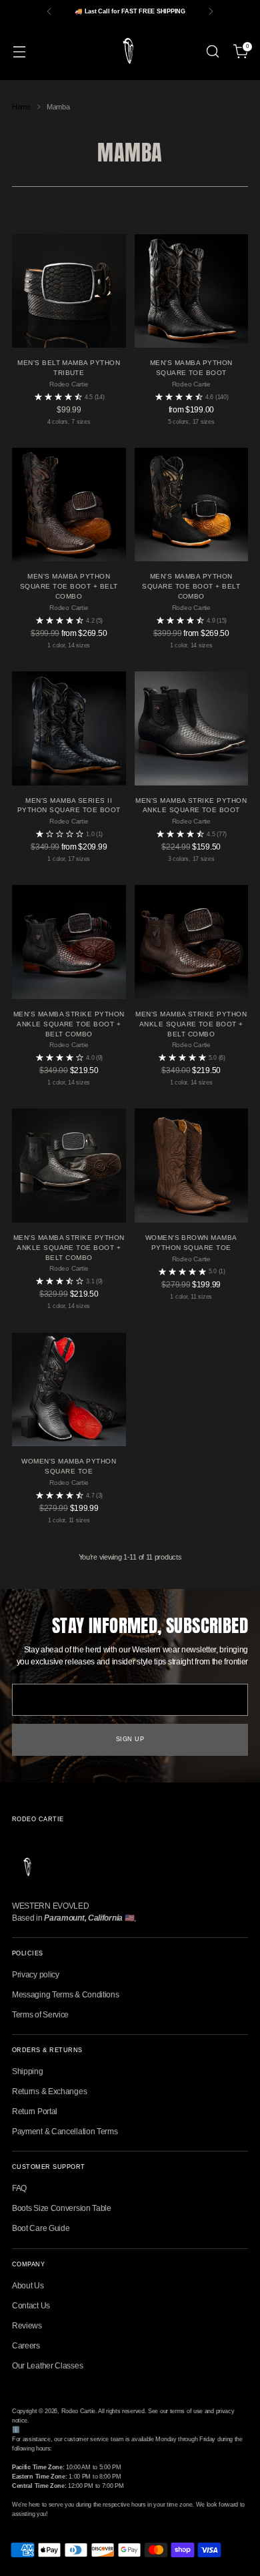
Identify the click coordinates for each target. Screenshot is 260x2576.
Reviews (27, 2326)
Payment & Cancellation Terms (65, 2132)
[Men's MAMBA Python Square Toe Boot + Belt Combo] (69, 505)
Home (21, 107)
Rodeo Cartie (78, 2411)
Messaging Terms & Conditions (66, 1995)
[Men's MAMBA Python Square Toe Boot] (192, 291)
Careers (26, 2346)
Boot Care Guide (41, 2228)
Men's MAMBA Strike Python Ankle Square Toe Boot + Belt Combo (69, 1024)
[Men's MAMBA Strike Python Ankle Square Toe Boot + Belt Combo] (69, 942)
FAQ (19, 2188)
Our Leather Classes (47, 2366)
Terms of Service (40, 2015)
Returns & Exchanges (49, 2091)
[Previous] (49, 11)
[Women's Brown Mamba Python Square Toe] (192, 1166)
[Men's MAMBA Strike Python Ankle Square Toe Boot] (192, 728)
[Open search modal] (212, 52)
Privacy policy (36, 1975)
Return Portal (35, 2112)
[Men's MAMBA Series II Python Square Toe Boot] (69, 728)
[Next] (211, 11)
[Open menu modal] (19, 52)
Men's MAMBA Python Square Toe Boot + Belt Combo (69, 586)
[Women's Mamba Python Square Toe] (69, 1390)
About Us (28, 2286)
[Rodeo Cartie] (130, 51)
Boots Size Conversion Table (62, 2208)
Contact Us (31, 2306)
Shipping (28, 2071)
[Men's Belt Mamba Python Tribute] (69, 291)
